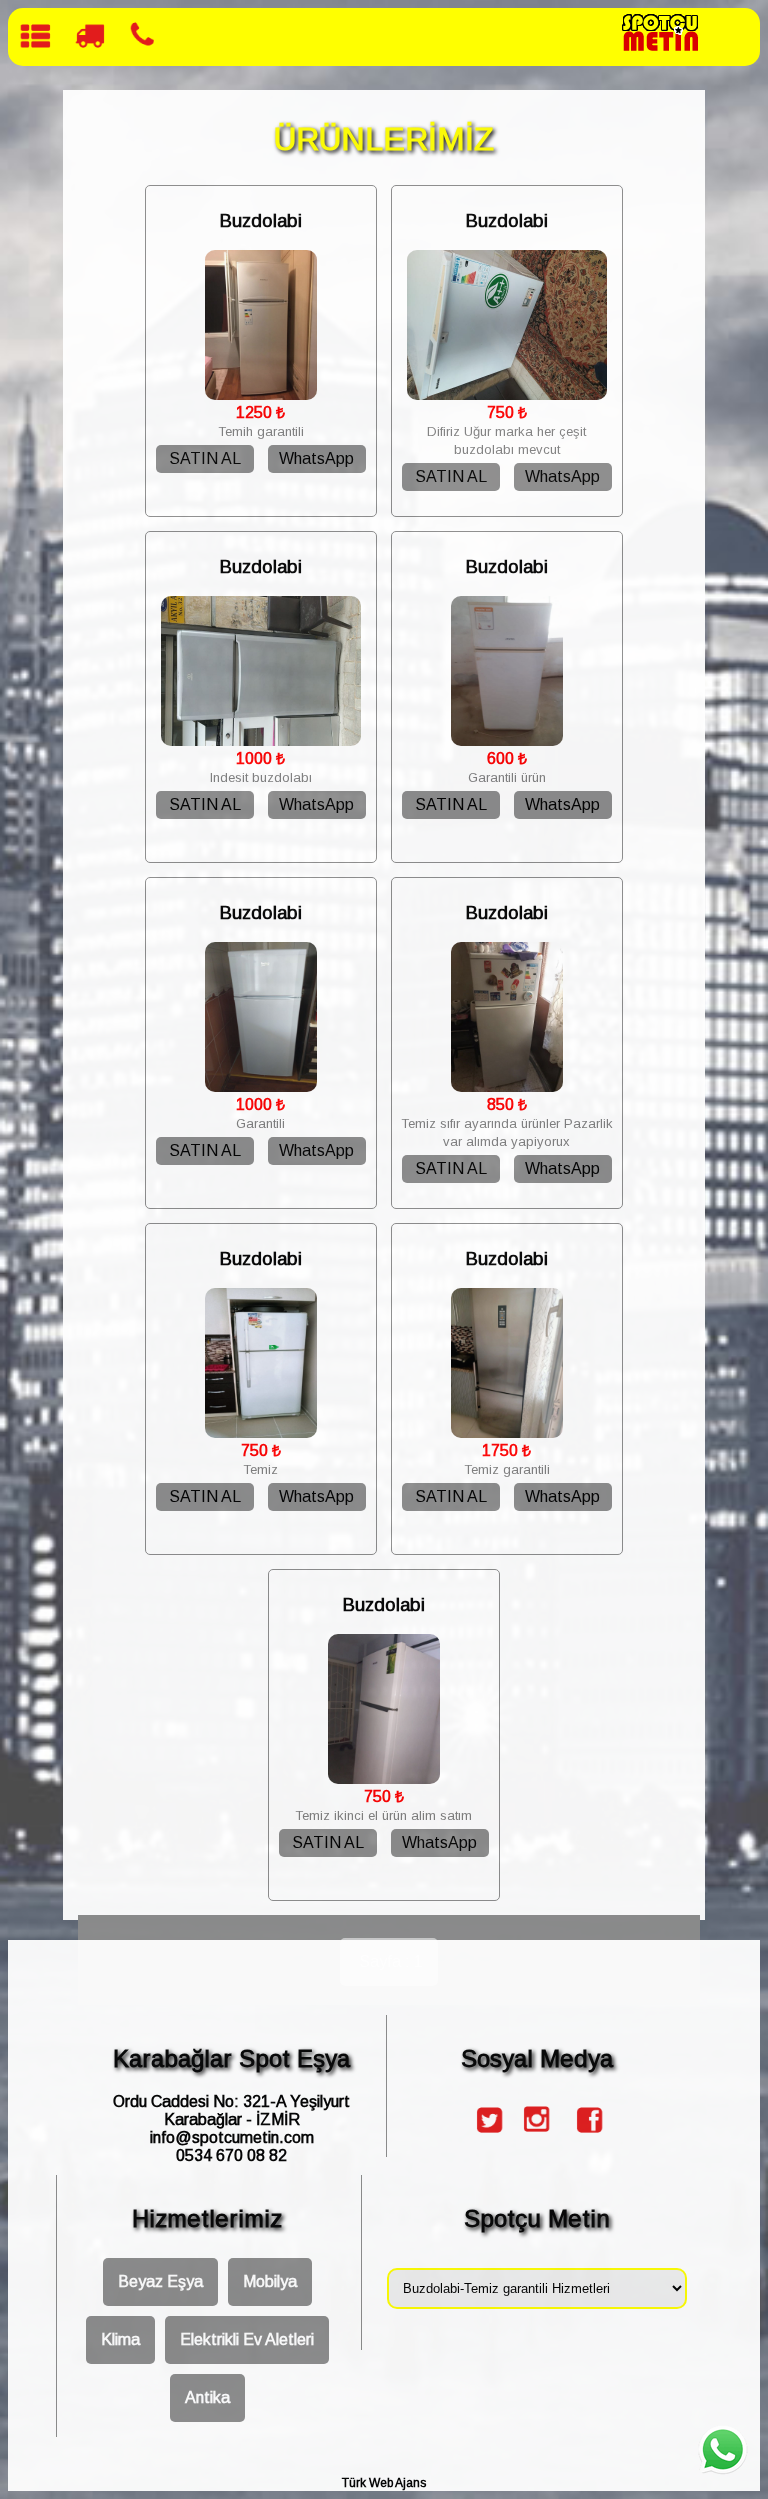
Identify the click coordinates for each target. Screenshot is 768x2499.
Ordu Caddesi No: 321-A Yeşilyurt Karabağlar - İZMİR (231, 2110)
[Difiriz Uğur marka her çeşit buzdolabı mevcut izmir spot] (507, 394)
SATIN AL (205, 458)
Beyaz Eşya (160, 2281)
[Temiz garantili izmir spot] (507, 1432)
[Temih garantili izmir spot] (261, 394)
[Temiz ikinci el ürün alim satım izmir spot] (384, 1778)
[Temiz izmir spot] (261, 1432)
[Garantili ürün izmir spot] (507, 740)
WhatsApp (316, 458)
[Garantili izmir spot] (261, 1086)
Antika (207, 2397)
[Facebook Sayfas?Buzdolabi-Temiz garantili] (587, 2137)
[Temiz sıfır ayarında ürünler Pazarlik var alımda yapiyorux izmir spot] (507, 1086)
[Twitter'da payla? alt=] (487, 2137)
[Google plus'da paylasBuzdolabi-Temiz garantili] (537, 2137)
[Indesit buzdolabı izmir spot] (261, 740)
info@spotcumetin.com (232, 2137)
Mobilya (270, 2281)
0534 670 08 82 (231, 2155)
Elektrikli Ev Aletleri (247, 2339)
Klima (120, 2339)
